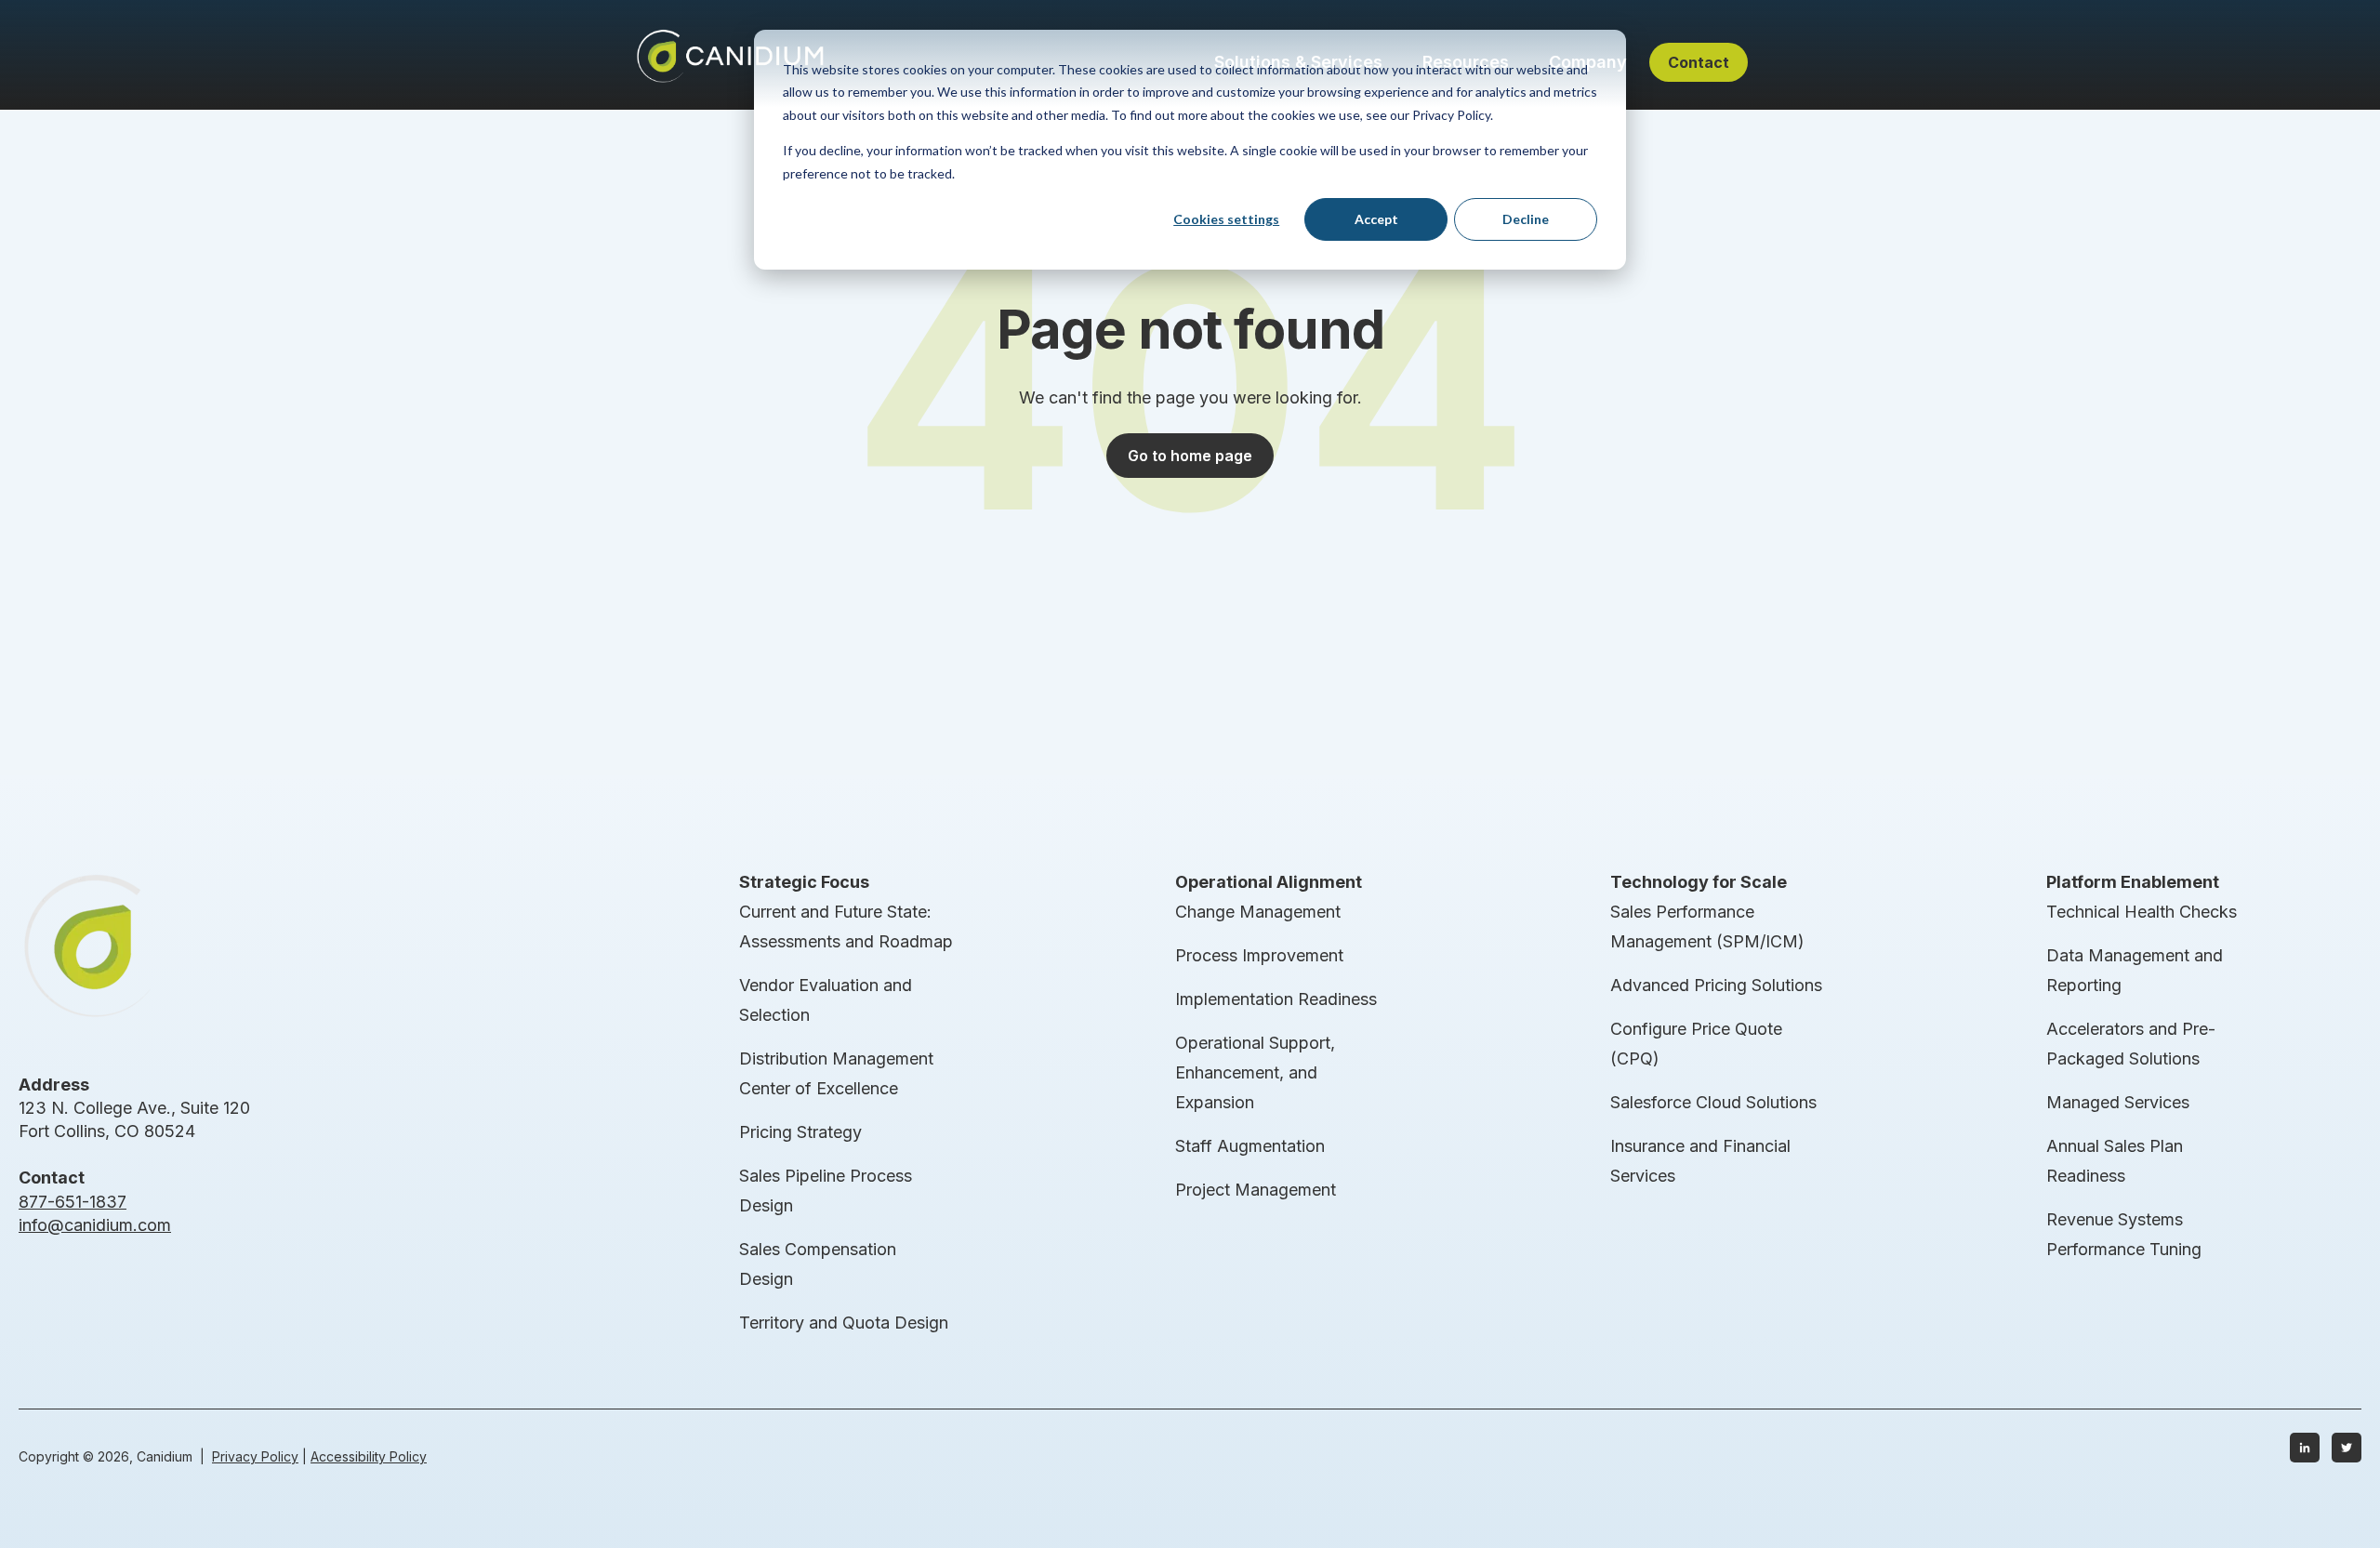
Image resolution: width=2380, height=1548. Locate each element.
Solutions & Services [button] (1298, 62)
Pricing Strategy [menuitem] (800, 1132)
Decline (1526, 219)
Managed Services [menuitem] (2118, 1102)
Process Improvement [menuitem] (1259, 955)
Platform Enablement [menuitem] (2133, 882)
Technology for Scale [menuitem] (1699, 882)
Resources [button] (1466, 62)
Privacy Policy (255, 1456)
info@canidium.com (95, 1225)
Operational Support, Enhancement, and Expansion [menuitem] (1255, 1072)
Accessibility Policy (369, 1456)
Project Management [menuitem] (1256, 1190)
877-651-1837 (73, 1202)
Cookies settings (1226, 219)
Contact (1699, 62)
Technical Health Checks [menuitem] (2142, 912)
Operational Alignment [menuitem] (1269, 882)
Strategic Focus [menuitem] (804, 882)
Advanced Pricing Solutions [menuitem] (1716, 985)
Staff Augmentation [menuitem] (1250, 1146)
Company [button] (1588, 62)
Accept (1376, 219)
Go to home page (1190, 456)
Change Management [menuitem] (1258, 912)
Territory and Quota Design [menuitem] (844, 1323)
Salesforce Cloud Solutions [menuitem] (1713, 1102)
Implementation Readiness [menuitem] (1276, 999)
